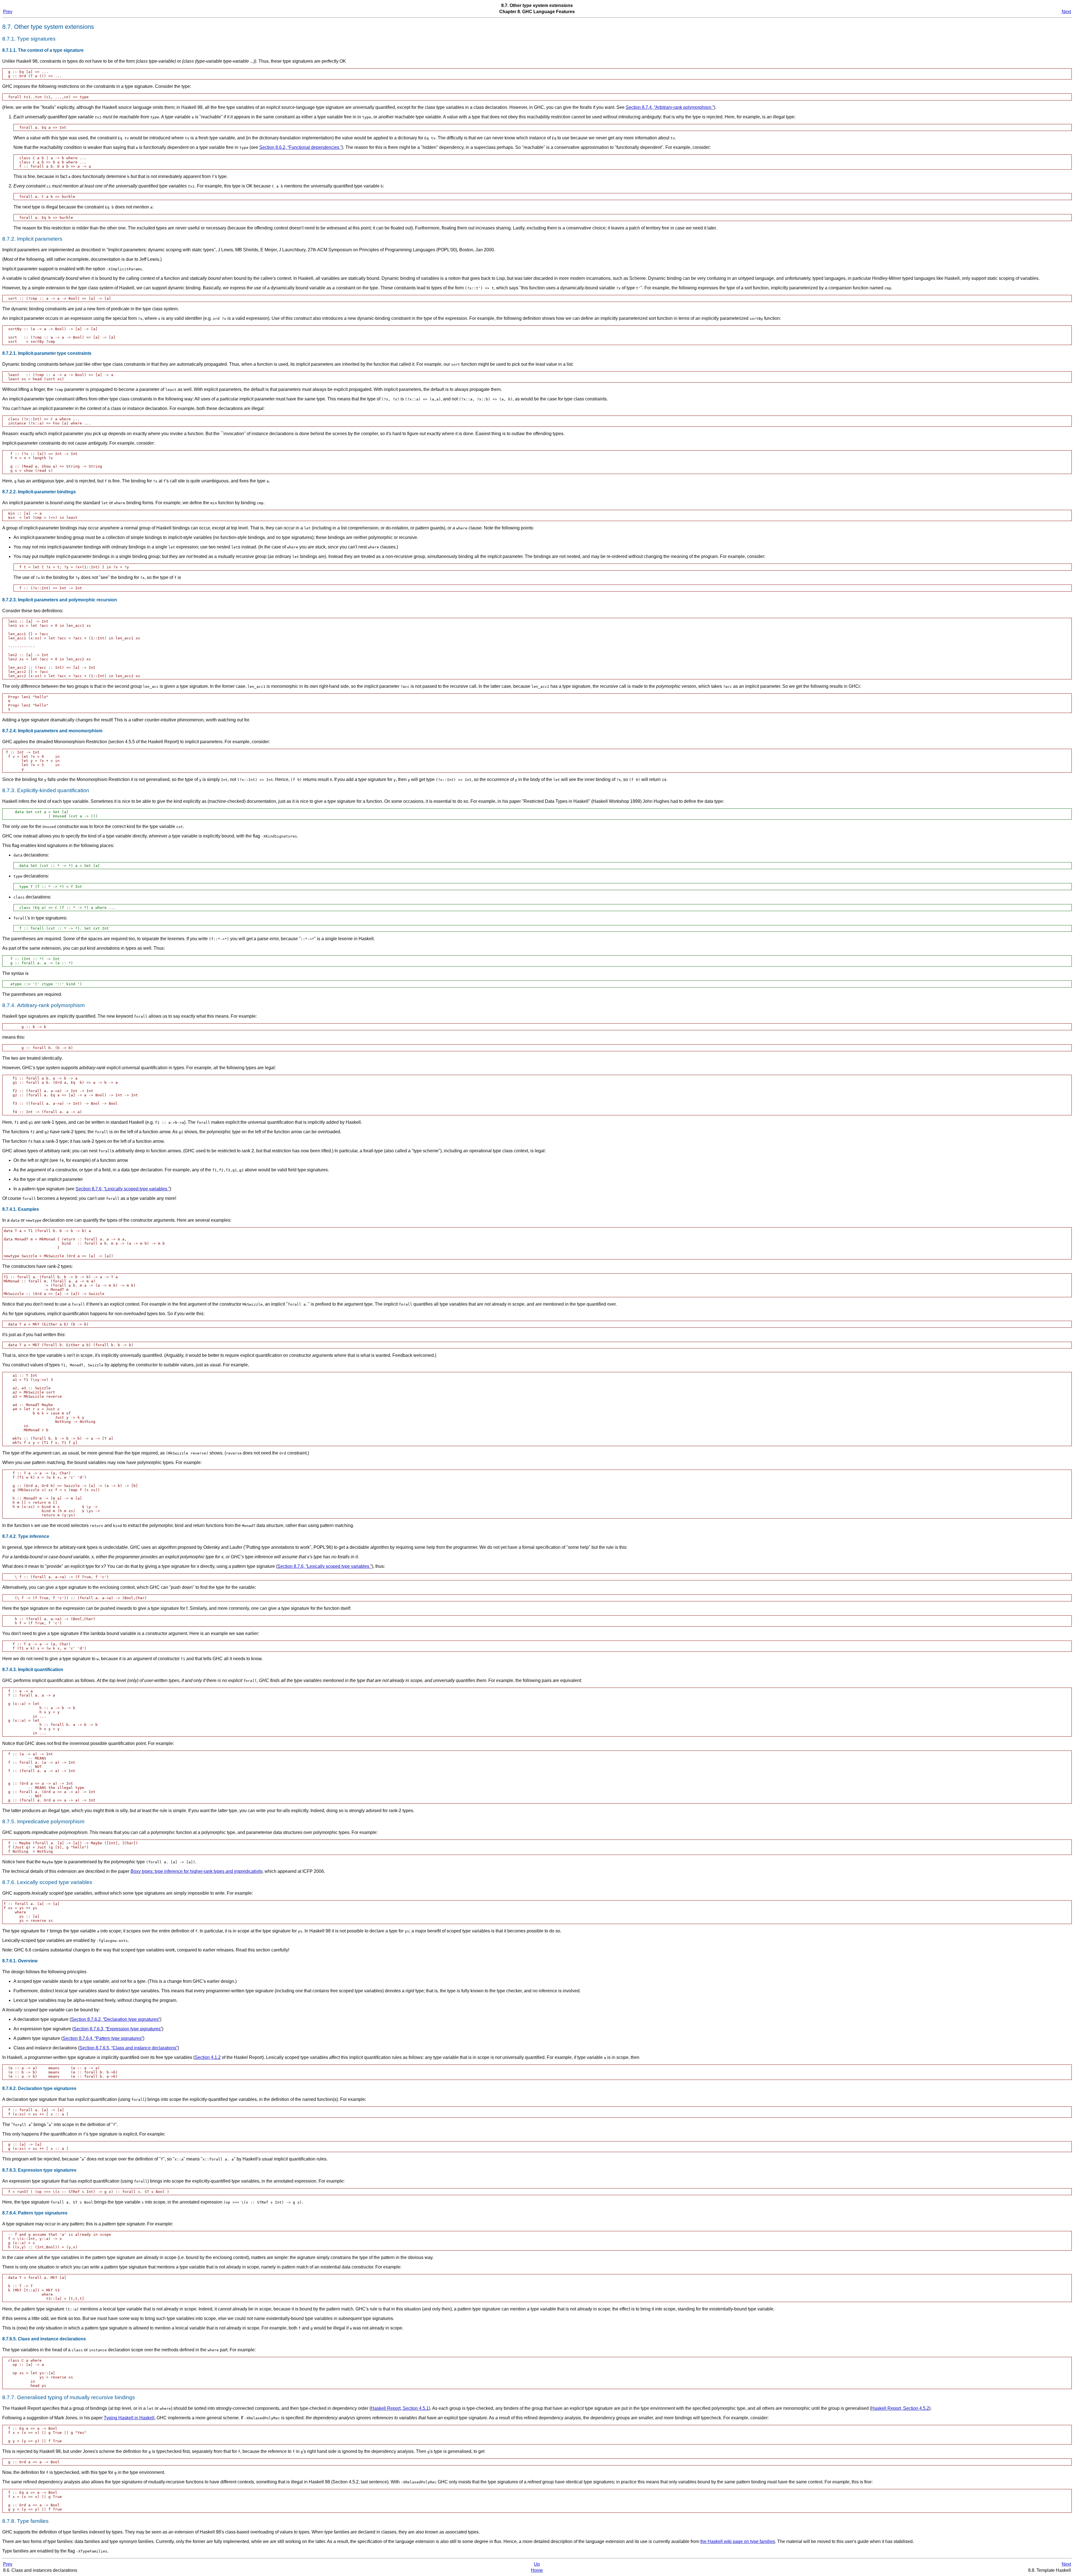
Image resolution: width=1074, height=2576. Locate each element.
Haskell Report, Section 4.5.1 (400, 2408)
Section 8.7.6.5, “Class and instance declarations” (129, 2048)
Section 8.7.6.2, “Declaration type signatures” (116, 2019)
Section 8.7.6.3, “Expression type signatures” (118, 2029)
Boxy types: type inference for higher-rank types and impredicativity (196, 1871)
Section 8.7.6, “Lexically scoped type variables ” (123, 1189)
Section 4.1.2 (208, 2057)
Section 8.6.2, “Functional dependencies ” (301, 147)
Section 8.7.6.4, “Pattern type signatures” (103, 2038)
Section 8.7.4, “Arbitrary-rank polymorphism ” (670, 107)
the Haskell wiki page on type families (738, 2541)
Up (537, 2564)
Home (537, 2570)
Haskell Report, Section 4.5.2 (900, 2408)
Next (1066, 12)
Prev (8, 12)
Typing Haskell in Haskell (129, 2418)
